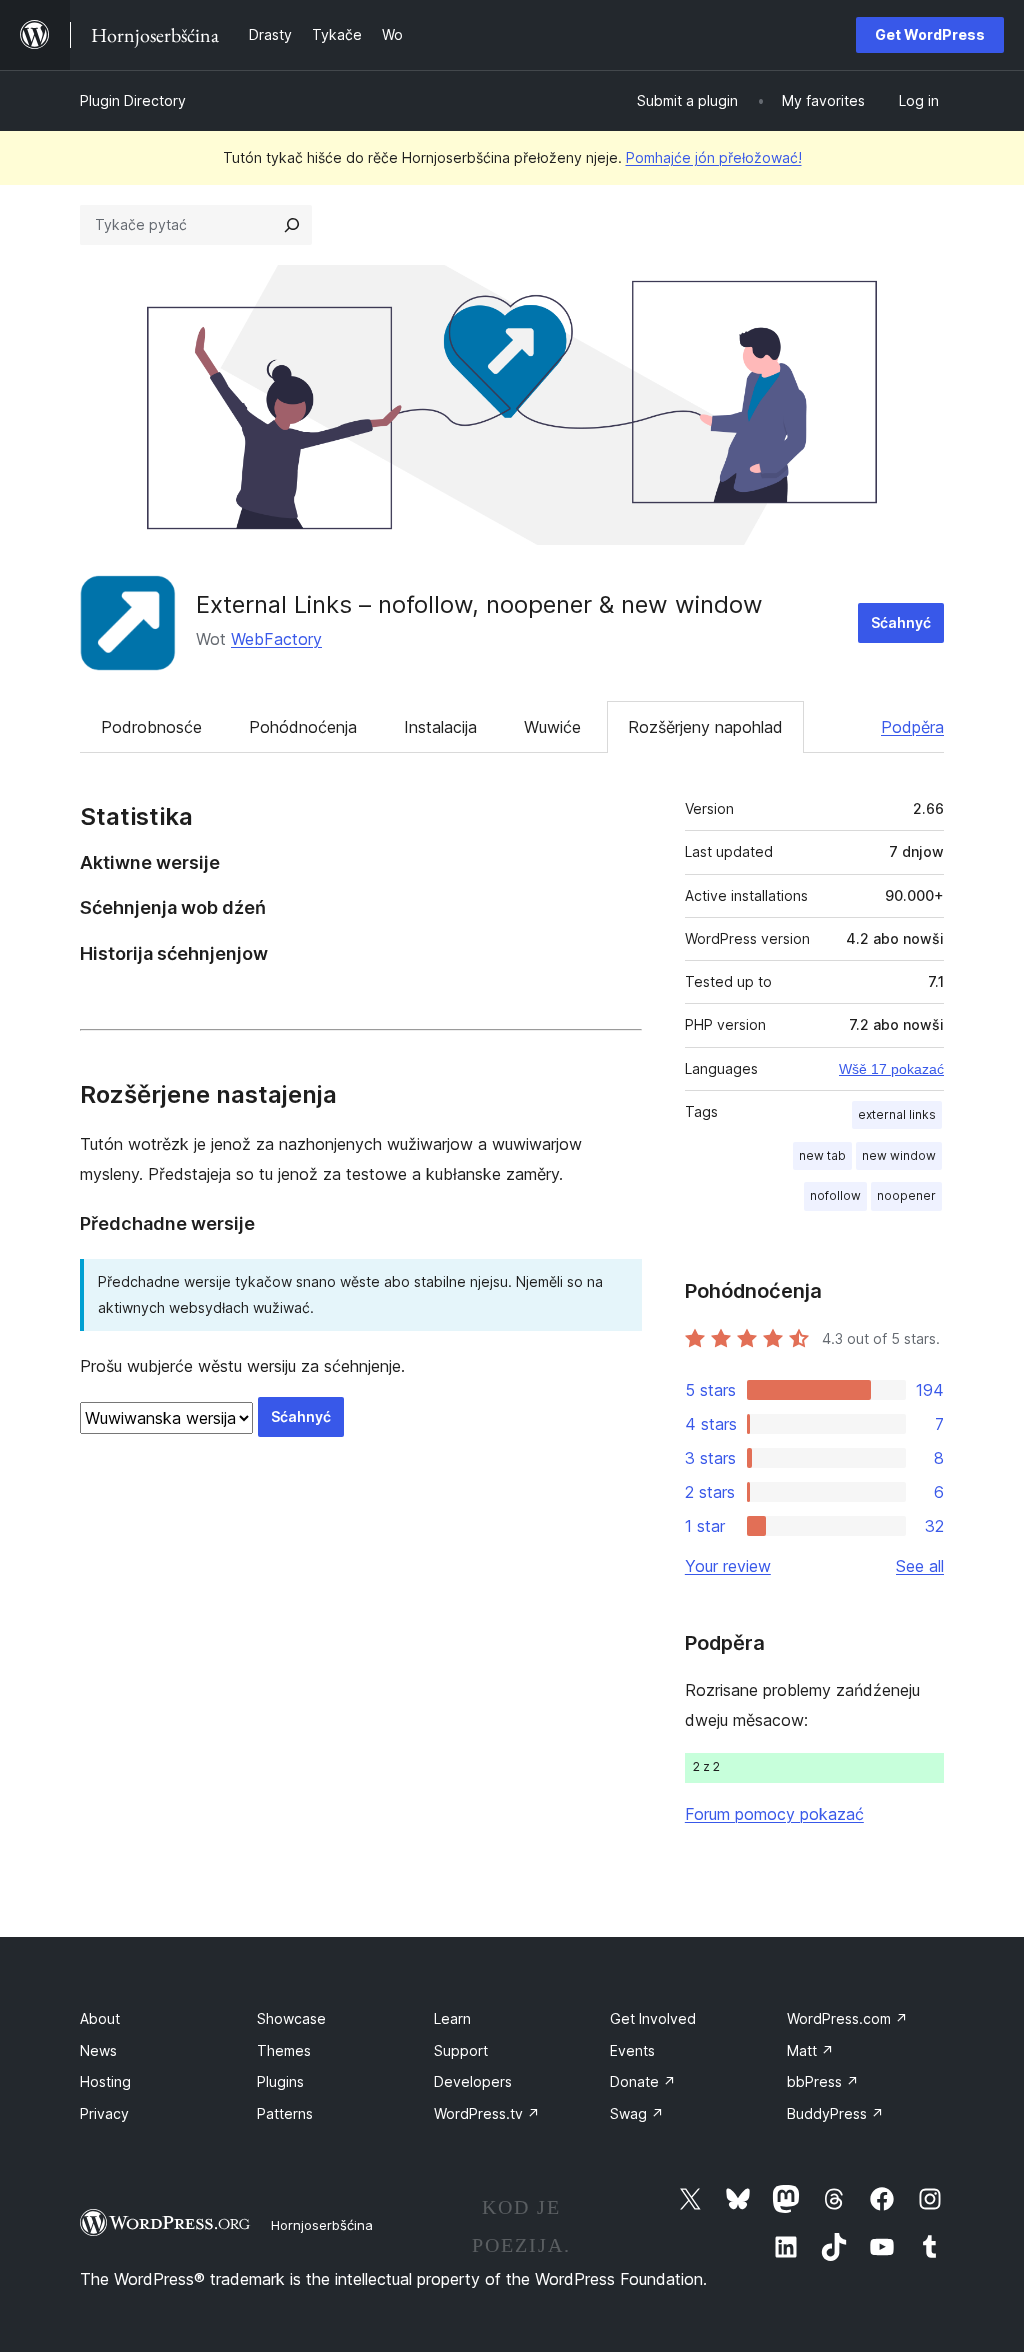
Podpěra (912, 727)
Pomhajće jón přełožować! (714, 157)
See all (920, 1566)
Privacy (104, 2113)
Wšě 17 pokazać (891, 1069)
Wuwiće (552, 727)
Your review (728, 1566)
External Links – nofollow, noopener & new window (479, 604)
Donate (643, 2081)
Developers (473, 2081)
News (98, 2050)
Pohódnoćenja (303, 727)
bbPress (823, 2081)
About (100, 2018)
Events (632, 2050)
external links (897, 1114)
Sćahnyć (901, 622)
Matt (810, 2050)
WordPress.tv (487, 2113)
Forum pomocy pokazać (774, 1814)
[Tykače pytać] (292, 225)
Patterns (285, 2113)
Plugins (280, 2081)
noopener (906, 1195)
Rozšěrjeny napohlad (705, 727)
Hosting (105, 2081)
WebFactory (276, 639)
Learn (452, 2018)
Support (461, 2050)
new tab (822, 1155)
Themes (284, 2050)
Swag (637, 2113)
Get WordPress (930, 34)
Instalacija (440, 727)
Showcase (291, 2018)
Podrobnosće (151, 727)
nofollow (835, 1195)
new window (899, 1155)
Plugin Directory (133, 100)
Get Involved (653, 2018)
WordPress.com (847, 2018)
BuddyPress (835, 2113)
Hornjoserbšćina (322, 2225)
